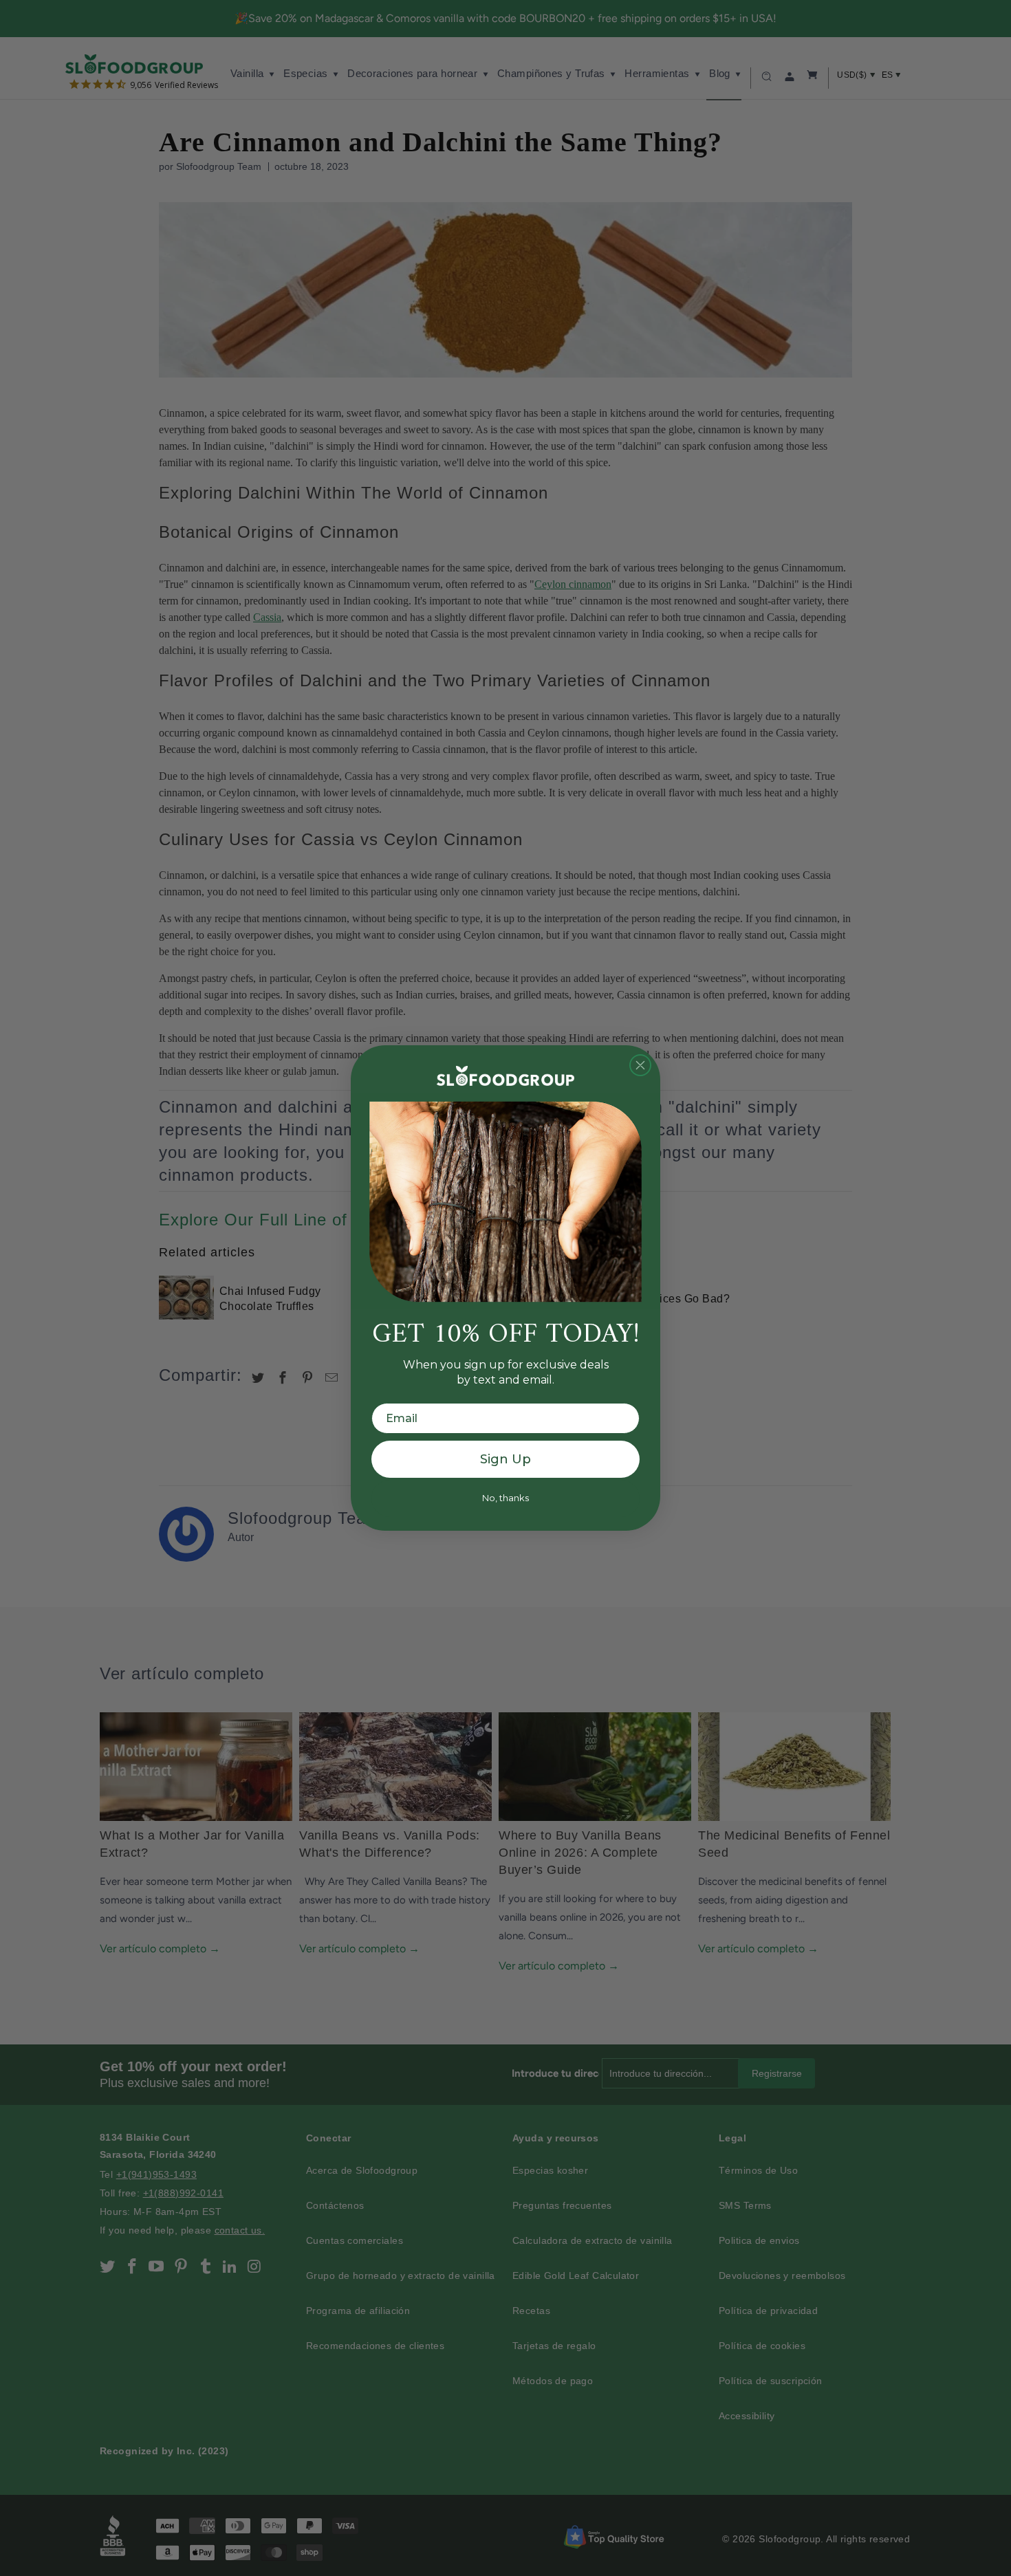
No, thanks (505, 1498)
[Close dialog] (640, 1065)
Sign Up (505, 1459)
